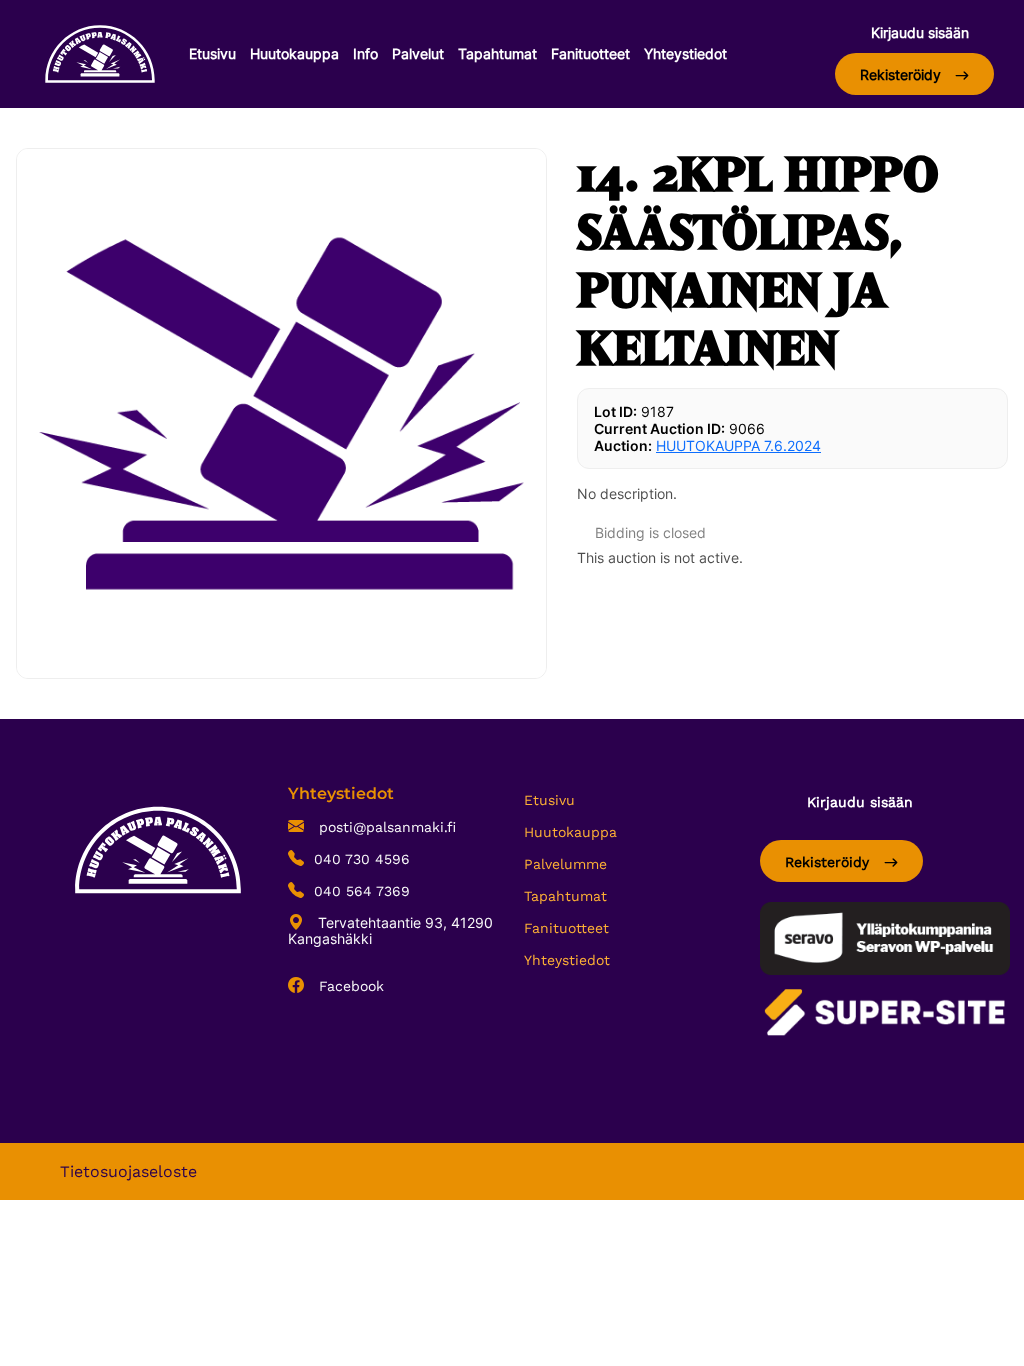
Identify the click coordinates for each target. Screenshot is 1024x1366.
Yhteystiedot (685, 53)
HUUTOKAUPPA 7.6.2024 (738, 445)
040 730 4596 (362, 859)
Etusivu (212, 53)
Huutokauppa (294, 53)
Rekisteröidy (902, 74)
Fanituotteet (590, 53)
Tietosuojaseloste (128, 1171)
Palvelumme (565, 864)
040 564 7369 (362, 891)
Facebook (349, 986)
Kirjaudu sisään (920, 32)
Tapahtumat (497, 53)
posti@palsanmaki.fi (385, 827)
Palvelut (418, 53)
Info (365, 53)
